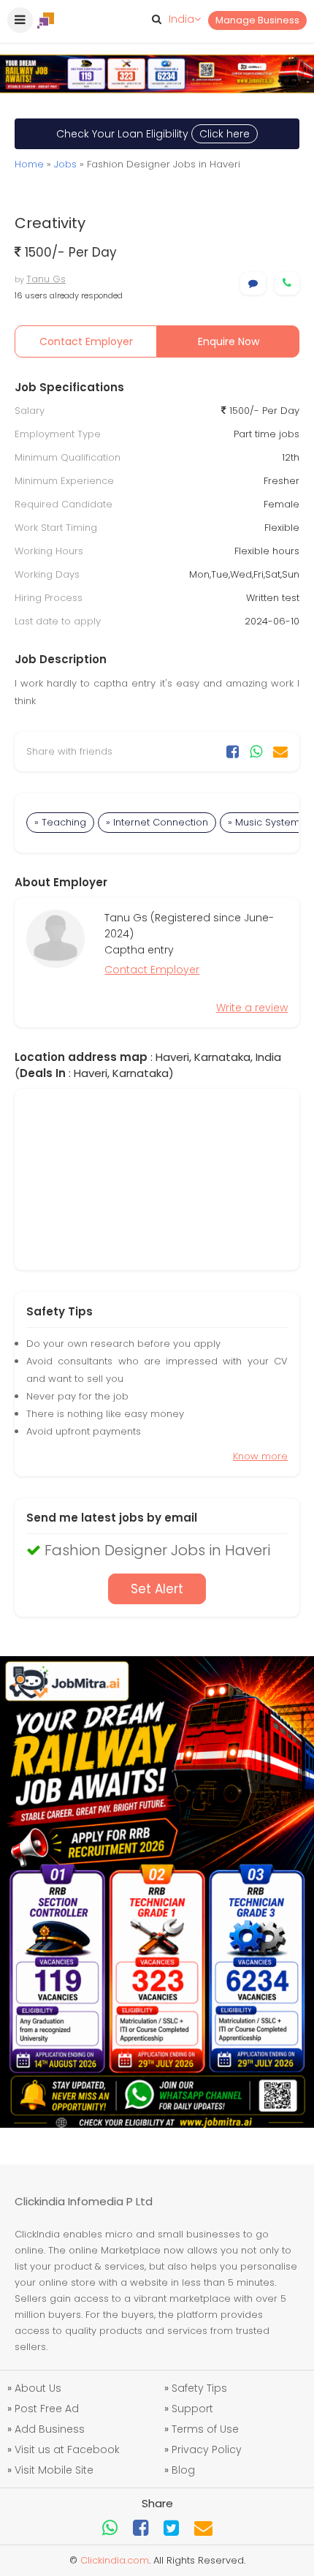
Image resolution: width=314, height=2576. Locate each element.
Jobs (65, 164)
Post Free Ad (47, 2409)
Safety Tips (199, 2388)
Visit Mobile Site (54, 2470)
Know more (260, 1456)
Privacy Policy (207, 2450)
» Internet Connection (157, 822)
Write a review (252, 1008)
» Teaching (60, 822)
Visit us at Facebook (67, 2450)
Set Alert (157, 1589)
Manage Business (257, 20)
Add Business (50, 2429)
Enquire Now (229, 341)
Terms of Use (205, 2429)
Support (192, 2409)
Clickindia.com (115, 2560)
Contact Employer (86, 341)
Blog (183, 2470)
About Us (38, 2388)
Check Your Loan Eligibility (153, 134)
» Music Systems (267, 822)
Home (29, 164)
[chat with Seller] (253, 283)
